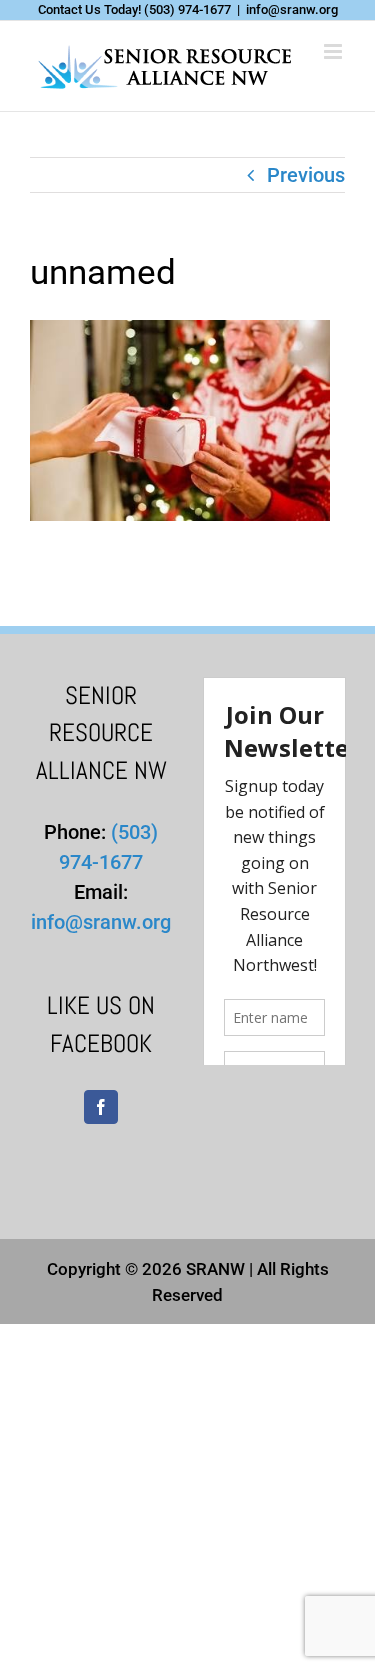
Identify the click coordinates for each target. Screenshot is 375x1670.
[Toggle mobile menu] (334, 51)
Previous (306, 175)
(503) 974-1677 (187, 9)
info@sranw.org (292, 9)
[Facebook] (101, 1107)
